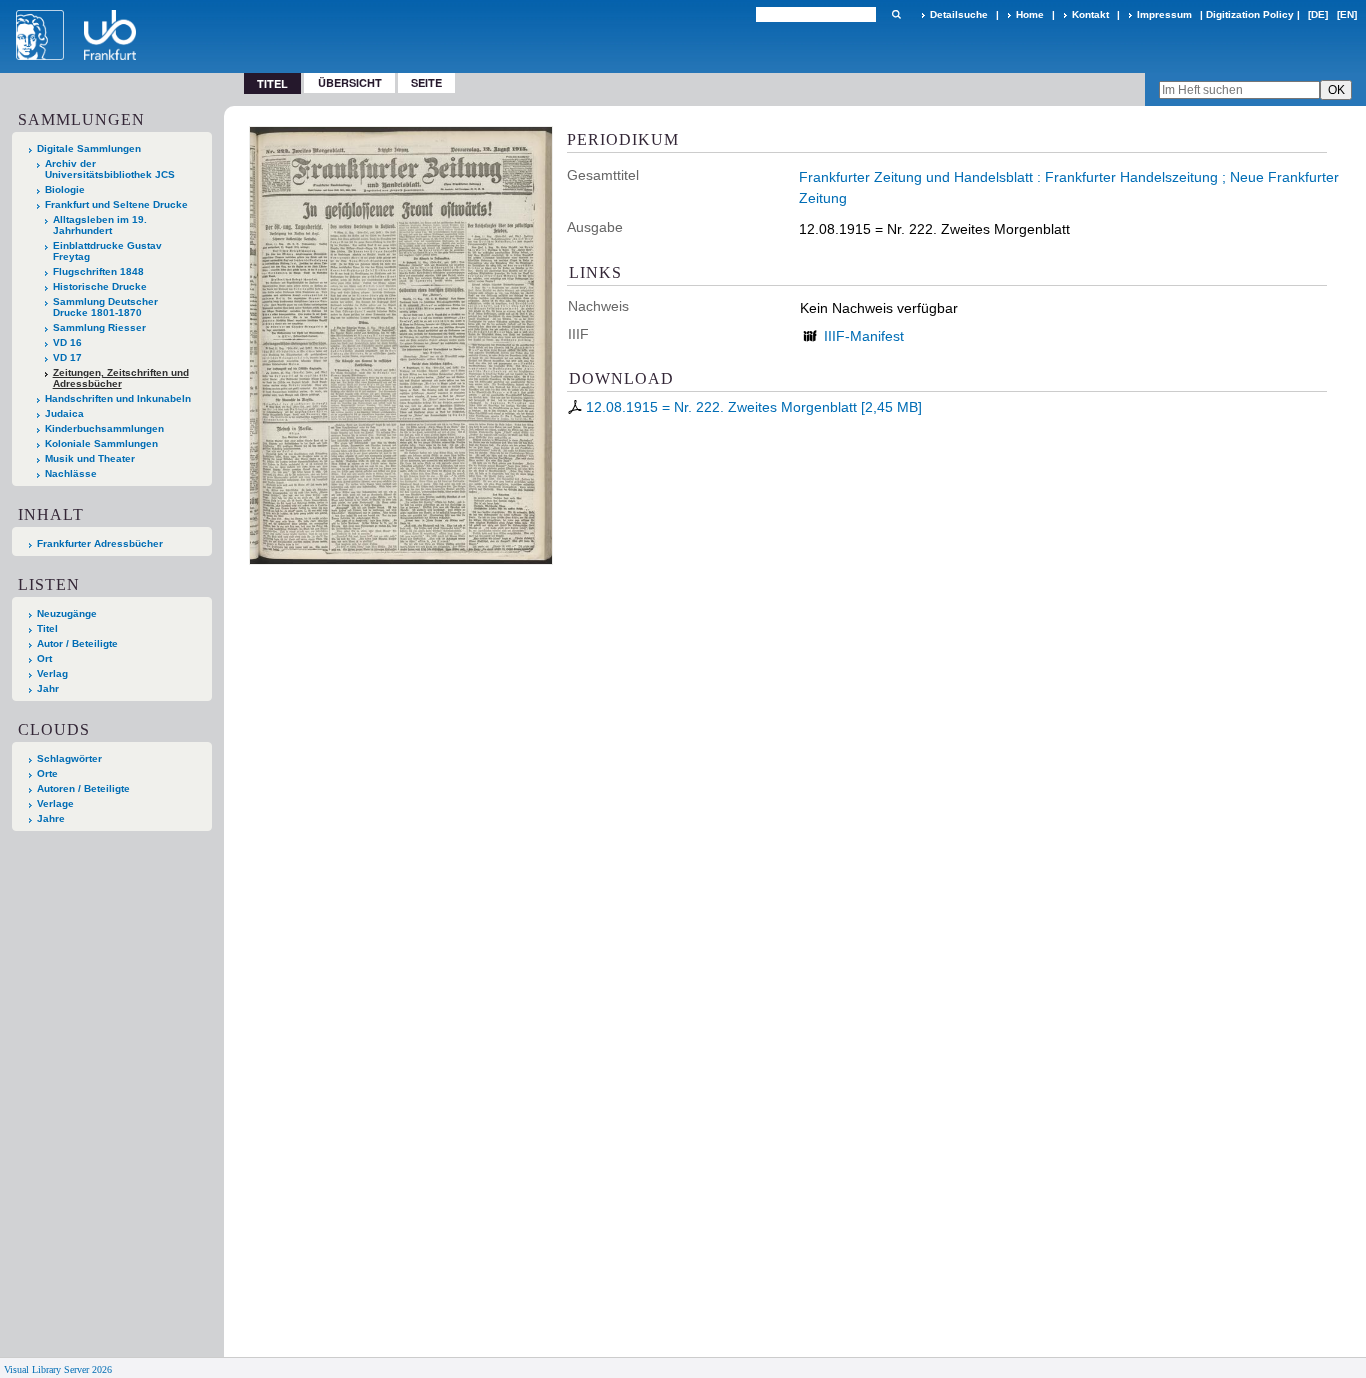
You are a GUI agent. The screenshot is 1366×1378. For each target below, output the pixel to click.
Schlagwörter (69, 758)
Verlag (52, 673)
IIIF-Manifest (864, 336)
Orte (47, 773)
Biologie (65, 189)
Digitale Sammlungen (89, 148)
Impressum (1164, 14)
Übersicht (350, 82)
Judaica (64, 413)
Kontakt (1090, 14)
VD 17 (67, 357)
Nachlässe (71, 473)
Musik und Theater (90, 458)
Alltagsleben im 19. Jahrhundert (100, 225)
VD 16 (67, 342)
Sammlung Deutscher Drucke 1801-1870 (105, 307)
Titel (47, 628)
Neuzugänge (67, 613)
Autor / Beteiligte (77, 643)
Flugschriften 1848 (98, 271)
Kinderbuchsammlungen (104, 428)
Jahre (51, 818)
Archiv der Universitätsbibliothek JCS (110, 169)
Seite (426, 82)
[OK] (896, 14)
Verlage (55, 803)
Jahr (48, 688)
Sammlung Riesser (99, 327)
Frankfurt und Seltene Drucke (116, 204)
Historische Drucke (100, 286)
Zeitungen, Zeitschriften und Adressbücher (121, 378)
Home (1030, 14)
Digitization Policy (1250, 14)
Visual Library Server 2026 (58, 1369)
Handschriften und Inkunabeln (118, 398)
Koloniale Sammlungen (101, 443)
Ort (44, 658)
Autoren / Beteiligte (83, 788)
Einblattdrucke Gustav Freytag (107, 251)
